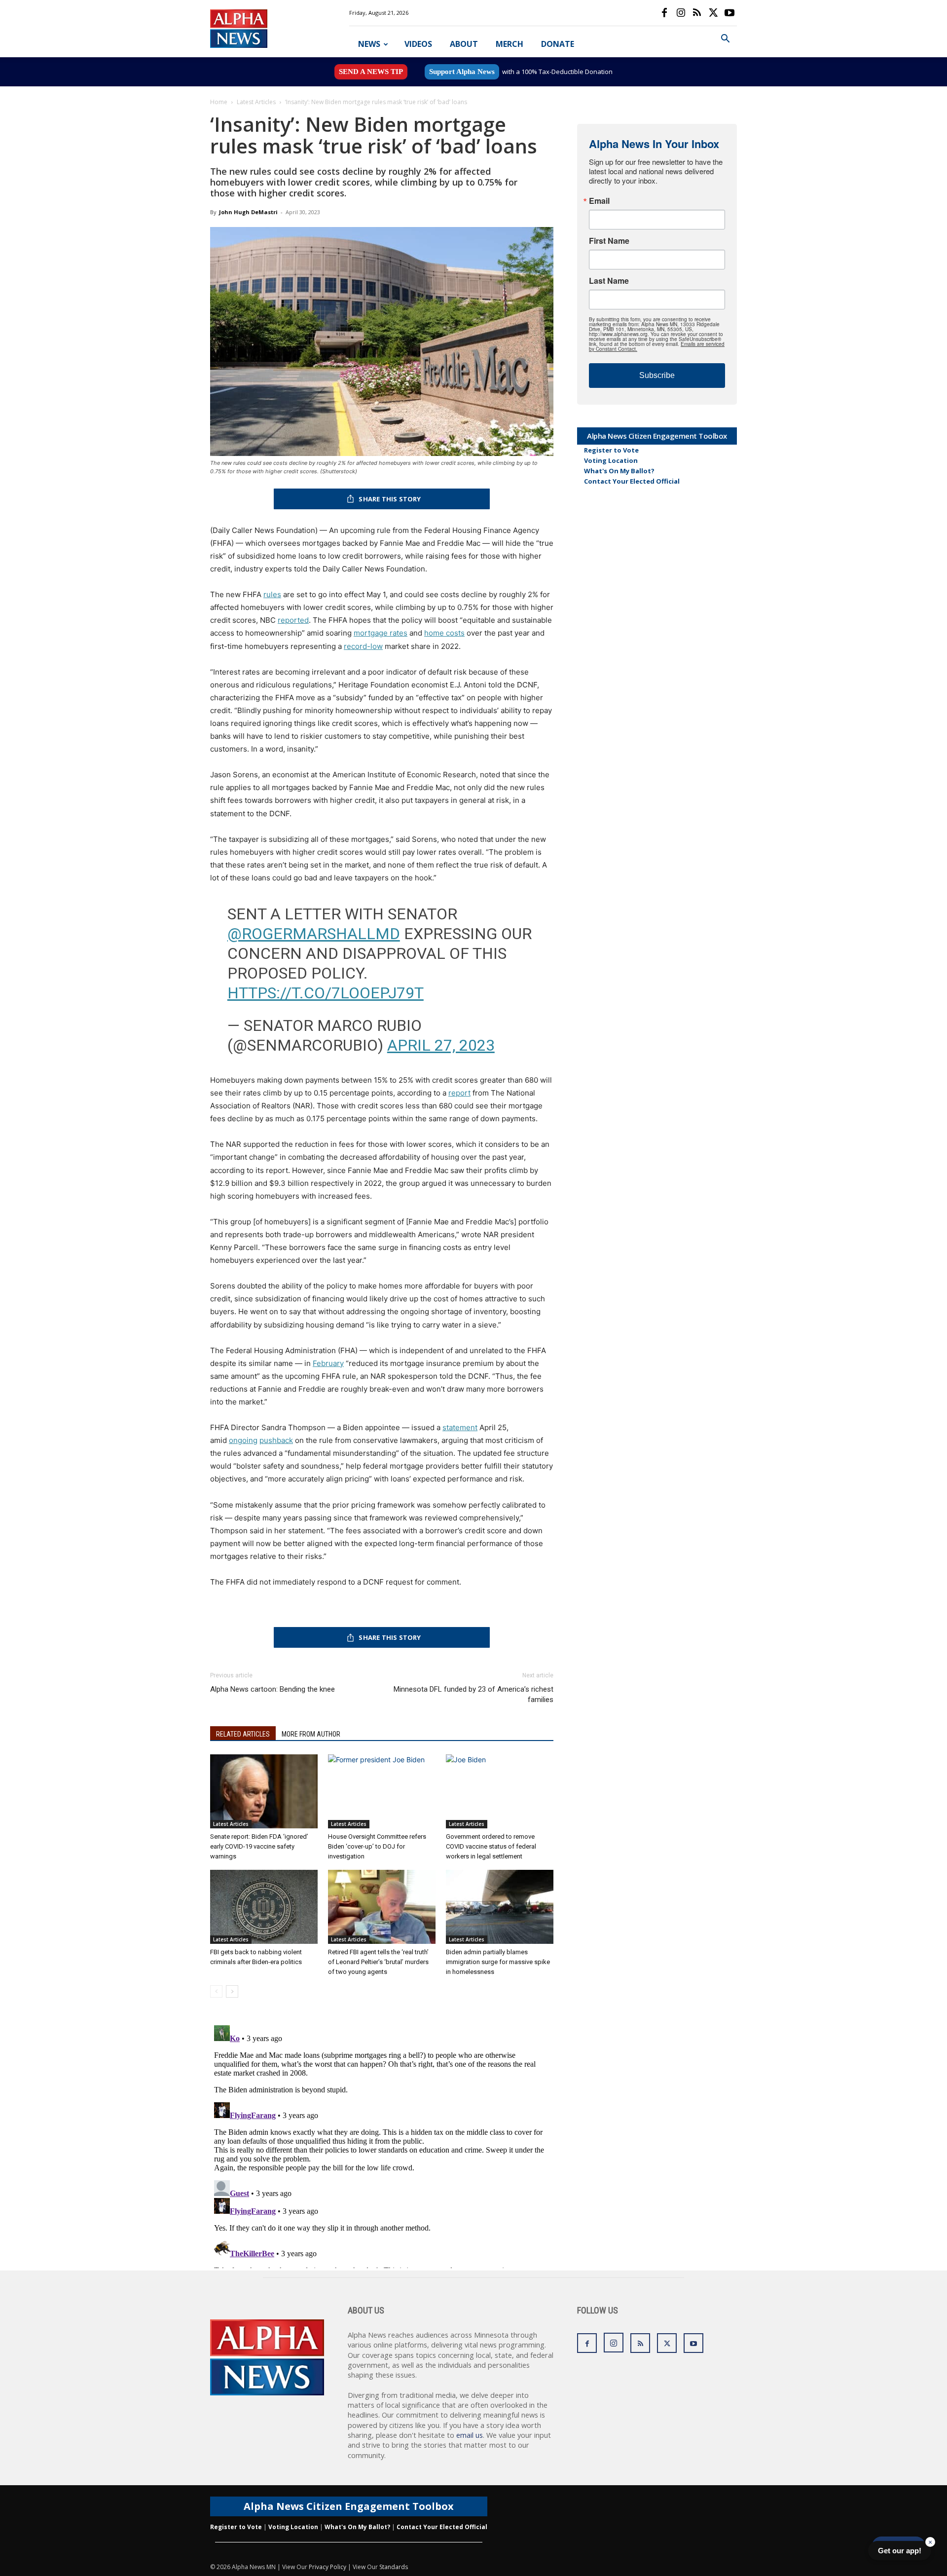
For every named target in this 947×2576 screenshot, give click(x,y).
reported (293, 620)
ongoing (243, 1440)
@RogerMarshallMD (314, 934)
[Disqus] (382, 2145)
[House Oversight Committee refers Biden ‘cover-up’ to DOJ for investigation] (382, 1791)
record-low (363, 646)
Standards (394, 2567)
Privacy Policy (328, 2567)
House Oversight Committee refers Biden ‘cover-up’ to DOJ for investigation (377, 1846)
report (459, 1093)
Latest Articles (256, 102)
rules (272, 594)
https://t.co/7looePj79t (326, 993)
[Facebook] (664, 13)
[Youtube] (729, 13)
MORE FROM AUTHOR (311, 1734)
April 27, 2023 (441, 1045)
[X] (713, 13)
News (369, 44)
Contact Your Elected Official (632, 481)
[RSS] (697, 13)
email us (470, 2435)
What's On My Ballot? (619, 471)
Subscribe (657, 375)
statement (460, 1427)
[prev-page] (216, 1991)
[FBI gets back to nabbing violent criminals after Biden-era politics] (264, 1907)
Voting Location (611, 460)
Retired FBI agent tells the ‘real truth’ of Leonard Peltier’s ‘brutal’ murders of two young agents (378, 1962)
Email (599, 201)
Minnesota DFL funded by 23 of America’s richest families (473, 1694)
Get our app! (900, 2551)
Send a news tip (371, 72)
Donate (558, 44)
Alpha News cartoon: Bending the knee (273, 1689)
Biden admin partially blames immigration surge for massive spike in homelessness (498, 1962)
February (328, 1363)
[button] (725, 40)
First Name (609, 241)
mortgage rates (381, 633)
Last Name (609, 281)
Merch (510, 44)
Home (219, 102)
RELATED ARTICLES (243, 1734)
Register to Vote (611, 450)
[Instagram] (681, 13)
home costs (444, 633)
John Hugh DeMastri (248, 212)
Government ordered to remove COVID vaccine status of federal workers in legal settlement (491, 1846)
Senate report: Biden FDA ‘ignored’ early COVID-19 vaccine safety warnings (259, 1846)
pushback (276, 1440)
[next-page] (232, 1991)
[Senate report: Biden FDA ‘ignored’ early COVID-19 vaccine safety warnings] (264, 1791)
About (464, 44)
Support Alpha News (462, 72)
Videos (418, 44)
